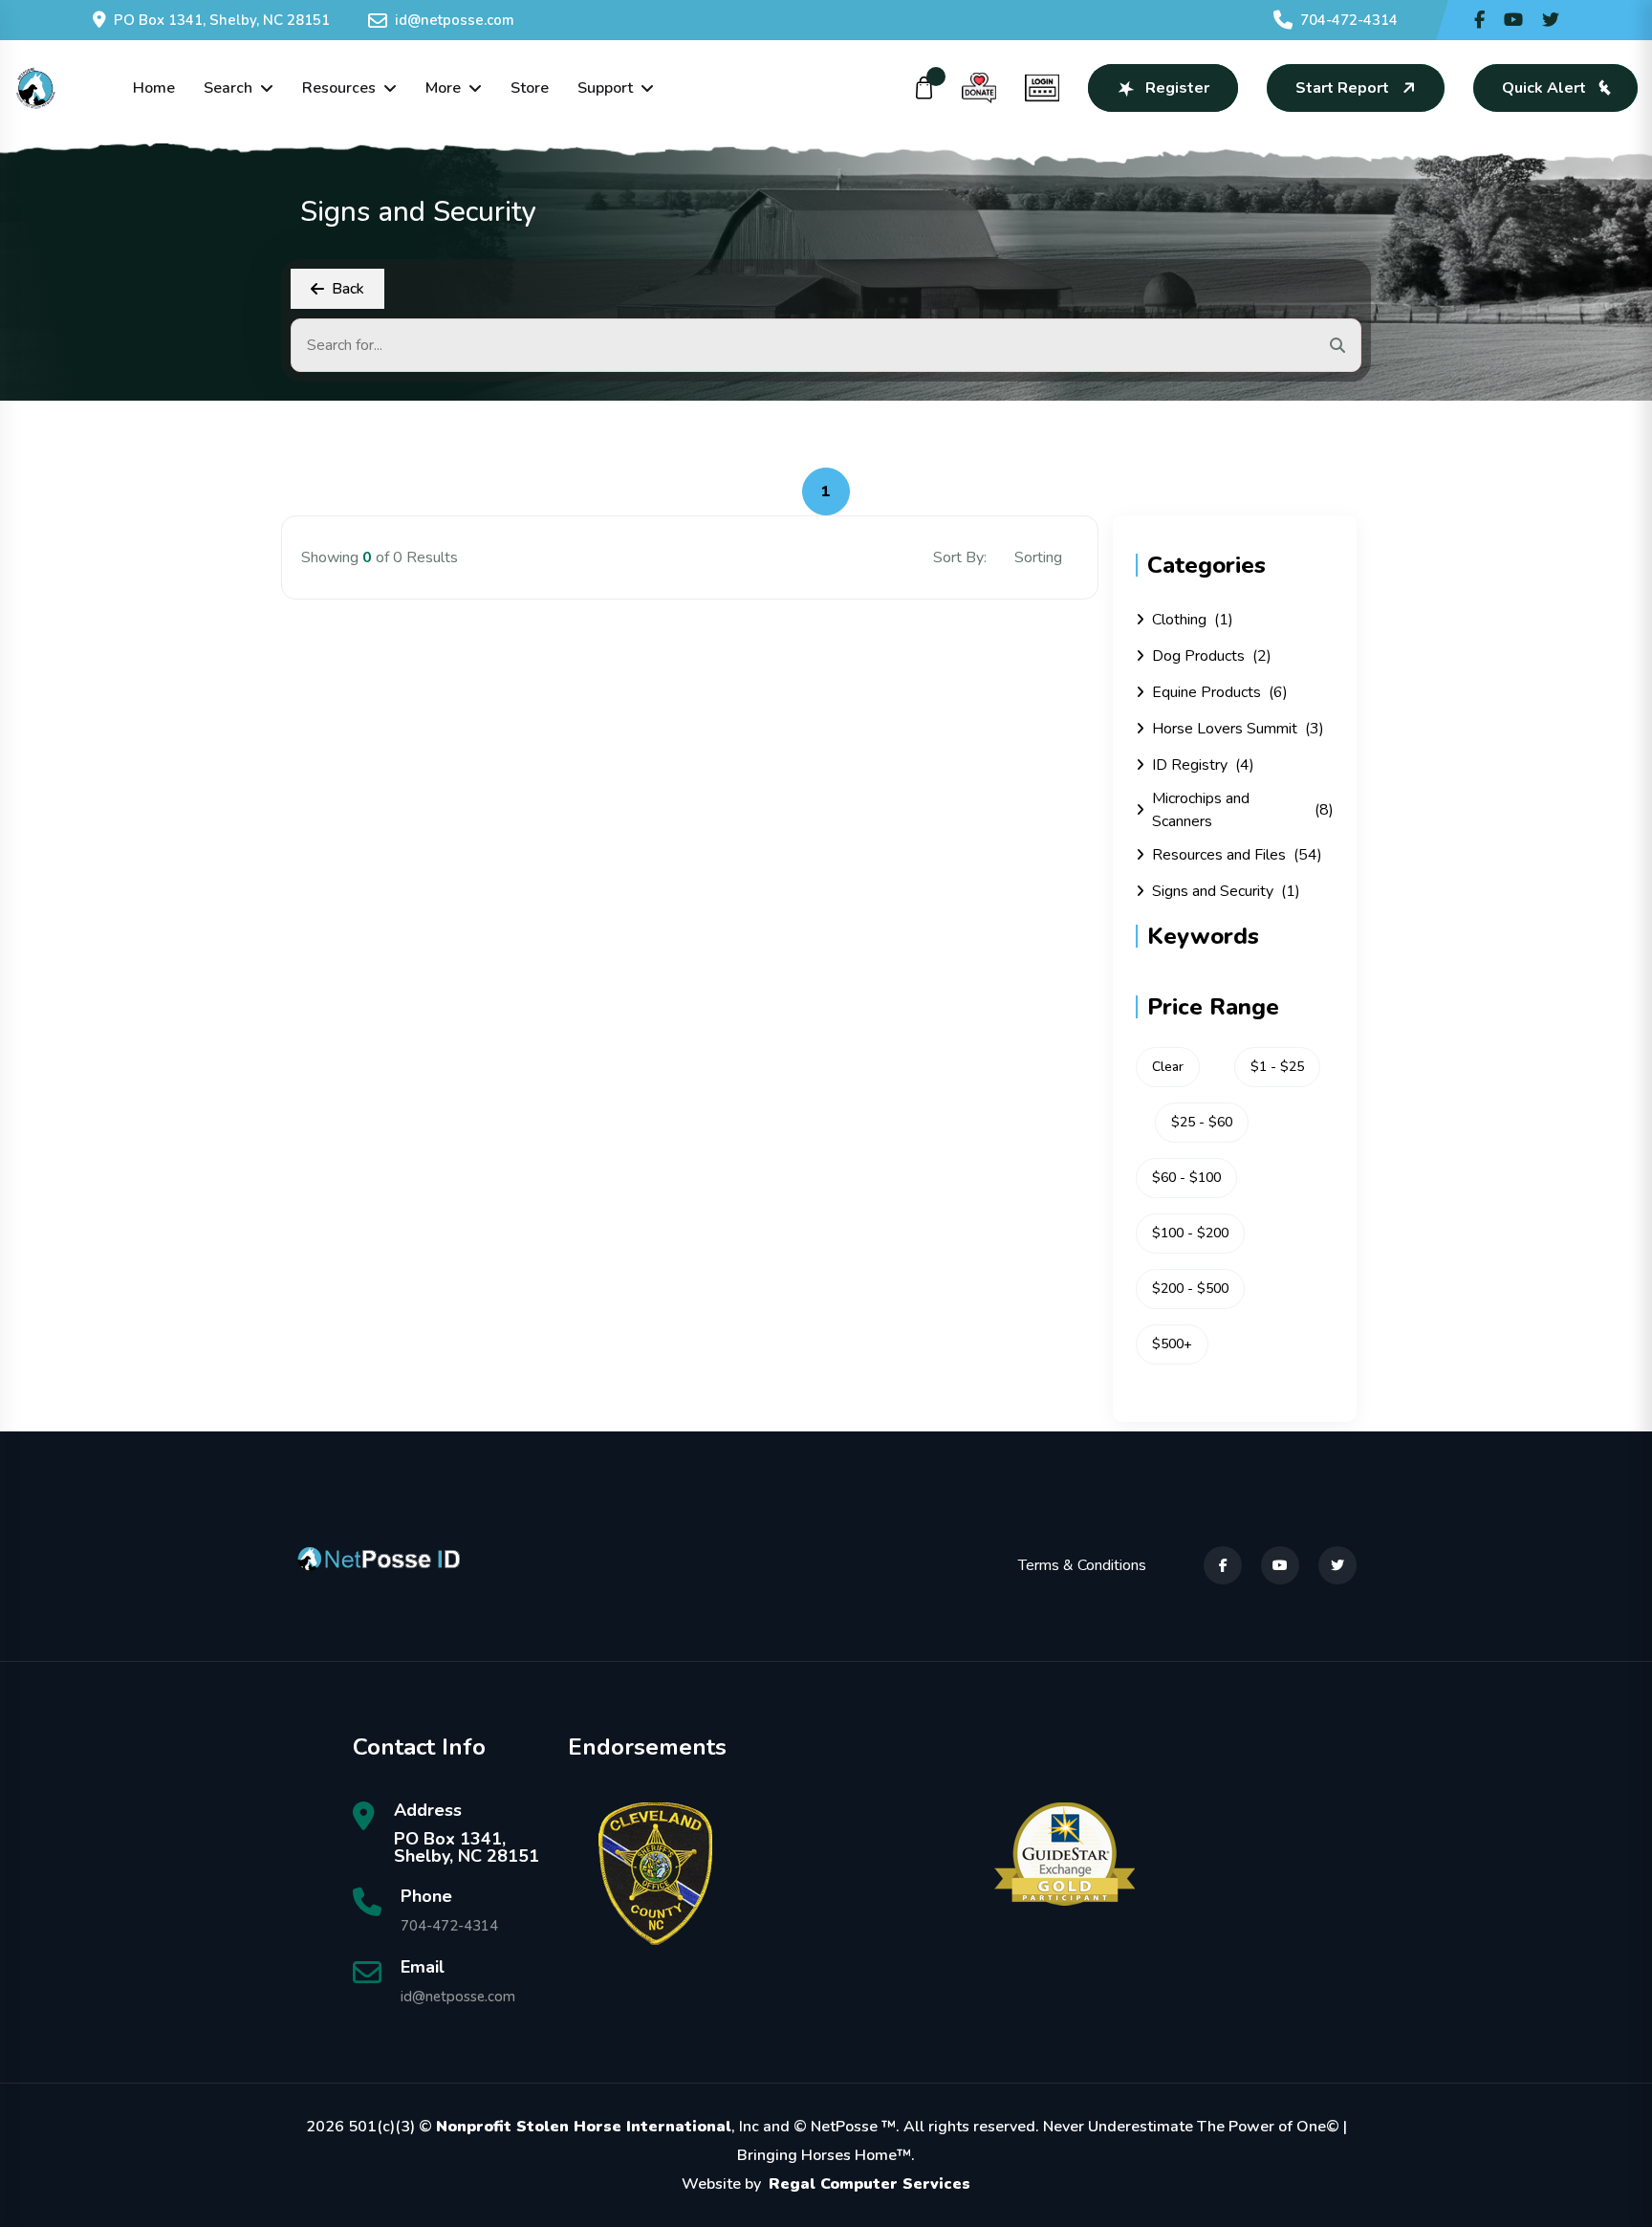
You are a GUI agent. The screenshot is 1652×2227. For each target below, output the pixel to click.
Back (348, 289)
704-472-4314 (1349, 20)
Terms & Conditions (1082, 1565)
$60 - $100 (1186, 1178)
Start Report (1342, 88)
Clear (1168, 1067)
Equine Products (1220, 692)
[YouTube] (1280, 1565)
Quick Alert (1544, 88)
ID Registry (1203, 765)
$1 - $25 (1277, 1067)
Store (530, 88)
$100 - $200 (1190, 1233)
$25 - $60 (1202, 1122)
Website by (826, 2184)
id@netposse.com (455, 20)
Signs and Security (1226, 891)
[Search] (1337, 345)
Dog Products (1212, 656)
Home (154, 88)
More (443, 88)
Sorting (1040, 557)
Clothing (1193, 620)
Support (605, 88)
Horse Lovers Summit (1238, 729)
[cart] (924, 88)
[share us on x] (1551, 20)
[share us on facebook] (1479, 20)
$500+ (1172, 1344)
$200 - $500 (1190, 1288)
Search (228, 88)
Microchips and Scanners (1243, 810)
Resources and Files (1237, 855)
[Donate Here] (979, 88)
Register (1177, 88)
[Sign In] (1042, 88)
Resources (339, 88)
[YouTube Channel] (1513, 20)
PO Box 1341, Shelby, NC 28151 (222, 20)
